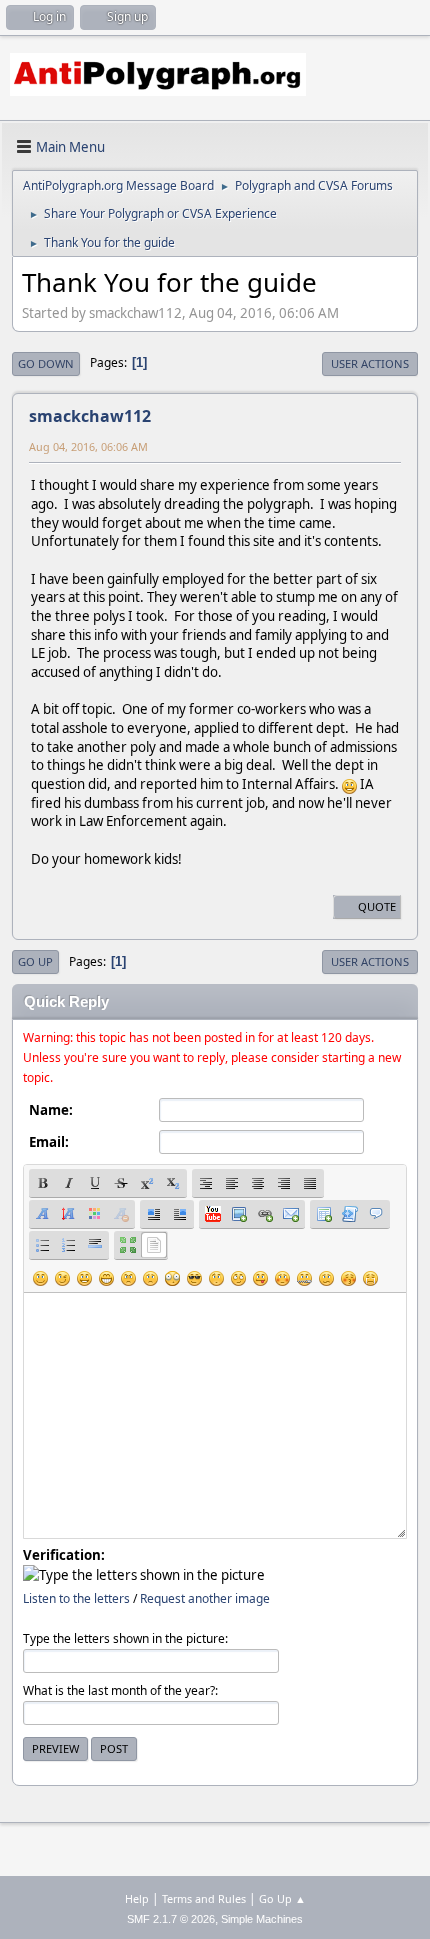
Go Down (46, 363)
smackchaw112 (90, 416)
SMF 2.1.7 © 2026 (171, 1919)
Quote (377, 906)
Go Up (35, 961)
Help (137, 1898)
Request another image (205, 1598)
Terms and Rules (204, 1898)
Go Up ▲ (282, 1898)
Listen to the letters (76, 1598)
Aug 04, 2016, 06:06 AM (88, 446)
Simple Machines (262, 1919)
